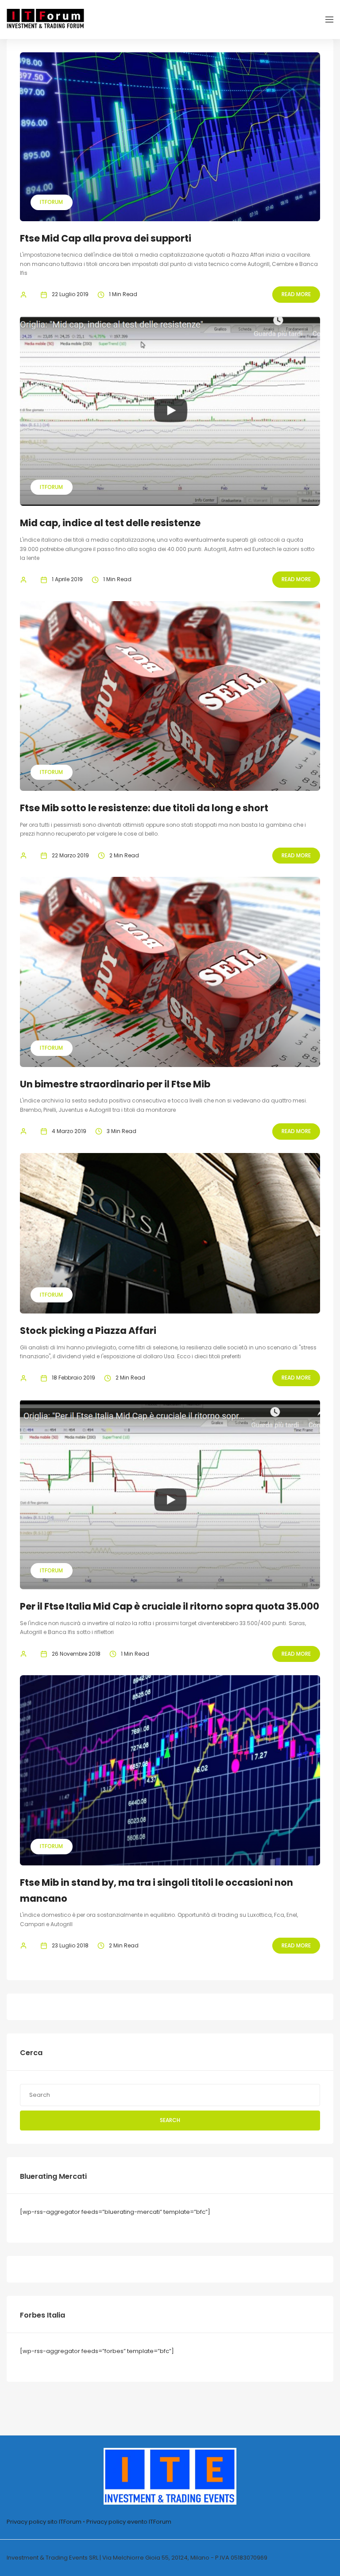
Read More (296, 294)
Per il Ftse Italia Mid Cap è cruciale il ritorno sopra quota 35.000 (170, 1606)
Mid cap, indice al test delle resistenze (110, 523)
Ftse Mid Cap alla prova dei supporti (106, 238)
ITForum (51, 202)
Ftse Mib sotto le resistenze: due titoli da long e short (144, 808)
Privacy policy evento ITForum (129, 2522)
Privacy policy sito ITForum (44, 2522)
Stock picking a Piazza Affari (88, 1331)
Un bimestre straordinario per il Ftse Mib (115, 1084)
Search (170, 2120)
